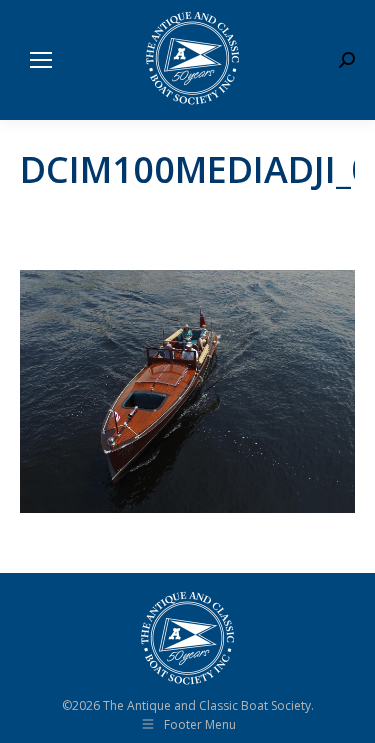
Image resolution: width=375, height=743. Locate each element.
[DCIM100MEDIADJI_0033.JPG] (187, 391)
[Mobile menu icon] (41, 60)
